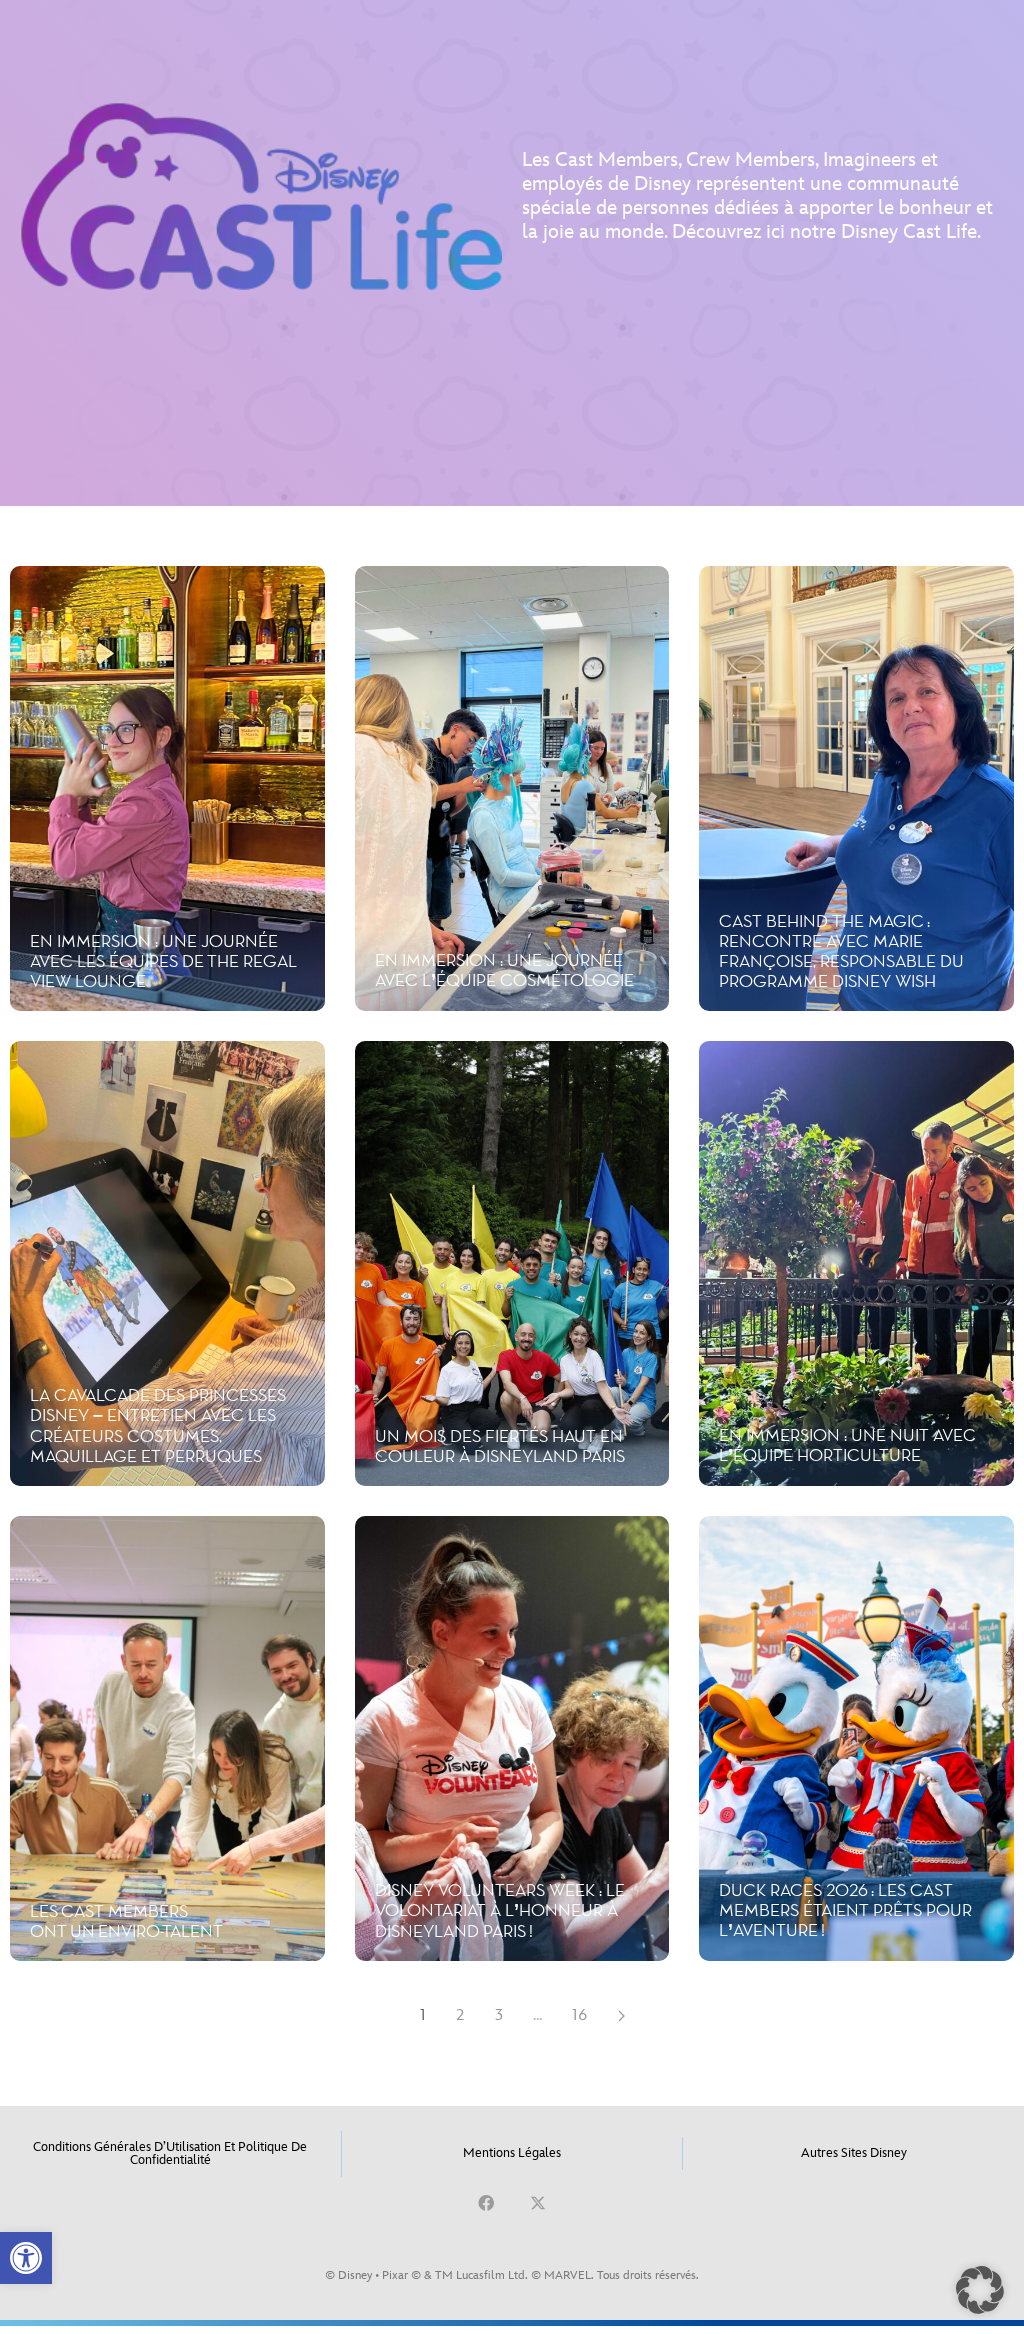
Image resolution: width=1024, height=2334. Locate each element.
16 (580, 2015)
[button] (26, 2258)
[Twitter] (538, 2203)
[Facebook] (486, 2203)
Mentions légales (512, 2153)
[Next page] (621, 2016)
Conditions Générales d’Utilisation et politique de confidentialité (170, 2153)
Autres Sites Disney (854, 2153)
